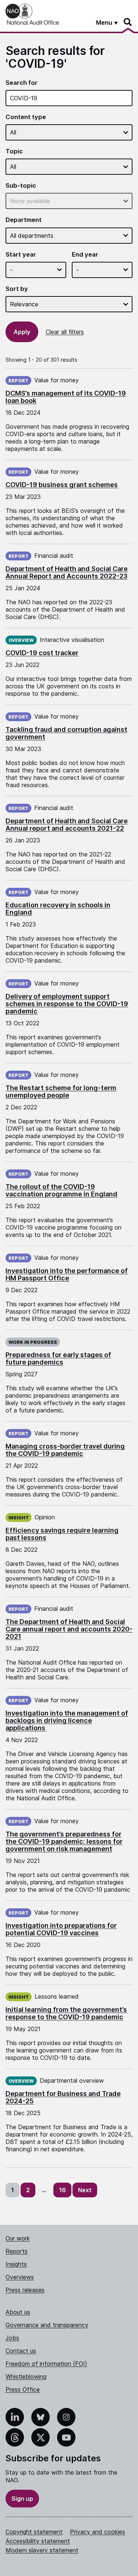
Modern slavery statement (42, 2550)
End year (85, 255)
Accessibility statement (38, 2541)
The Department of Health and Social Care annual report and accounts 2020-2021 (69, 1629)
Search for (22, 83)
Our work (18, 2238)
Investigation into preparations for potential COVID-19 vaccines (61, 1929)
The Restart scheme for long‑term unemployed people (61, 1091)
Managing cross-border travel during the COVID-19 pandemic (65, 1450)
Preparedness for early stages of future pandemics (58, 1358)
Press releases (25, 2290)
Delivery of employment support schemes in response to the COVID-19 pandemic (67, 1004)
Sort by (17, 289)
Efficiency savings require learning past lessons (62, 1534)
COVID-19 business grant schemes (62, 485)
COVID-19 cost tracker (42, 653)
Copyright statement (34, 2532)
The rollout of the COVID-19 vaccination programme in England (61, 1190)
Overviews (20, 2277)
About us (18, 2312)
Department (24, 220)
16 (62, 2190)
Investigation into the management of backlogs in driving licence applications (67, 1720)
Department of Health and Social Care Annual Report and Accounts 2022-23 (67, 572)
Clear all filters (65, 332)
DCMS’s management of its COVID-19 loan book (66, 397)
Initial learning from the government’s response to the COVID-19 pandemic (66, 2013)
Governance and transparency (47, 2325)
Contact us (21, 2351)
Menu (104, 22)
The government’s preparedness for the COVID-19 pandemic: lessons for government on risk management (64, 1841)
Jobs (12, 2338)
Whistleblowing (26, 2377)
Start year (21, 255)
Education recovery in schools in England (58, 909)
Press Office (23, 2389)
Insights (16, 2264)
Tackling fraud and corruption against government (66, 733)
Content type (26, 117)
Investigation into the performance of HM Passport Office (67, 1274)
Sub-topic (21, 186)
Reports (17, 2251)
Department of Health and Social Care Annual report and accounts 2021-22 (67, 825)
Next (85, 2190)
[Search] (128, 22)
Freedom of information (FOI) (46, 2364)
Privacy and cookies (98, 2532)
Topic (14, 151)
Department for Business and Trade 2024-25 (63, 2097)
